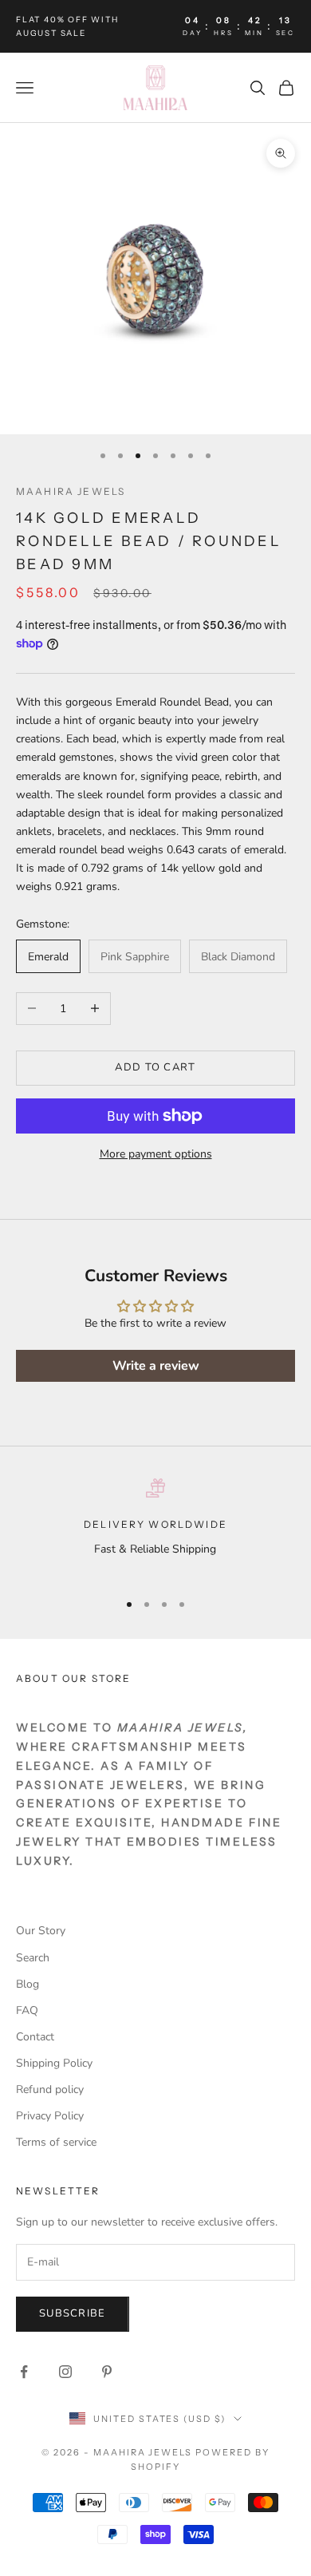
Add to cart (155, 1067)
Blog (28, 1984)
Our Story (41, 1931)
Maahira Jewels (71, 491)
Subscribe (73, 2313)
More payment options (156, 1154)
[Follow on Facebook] (24, 2372)
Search (33, 1958)
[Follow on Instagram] (65, 2372)
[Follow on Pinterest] (107, 2372)
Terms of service (56, 2142)
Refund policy (50, 2089)
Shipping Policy (54, 2063)
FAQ (27, 2010)
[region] (155, 1527)
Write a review (156, 1366)
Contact (35, 2037)
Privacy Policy (50, 2116)
